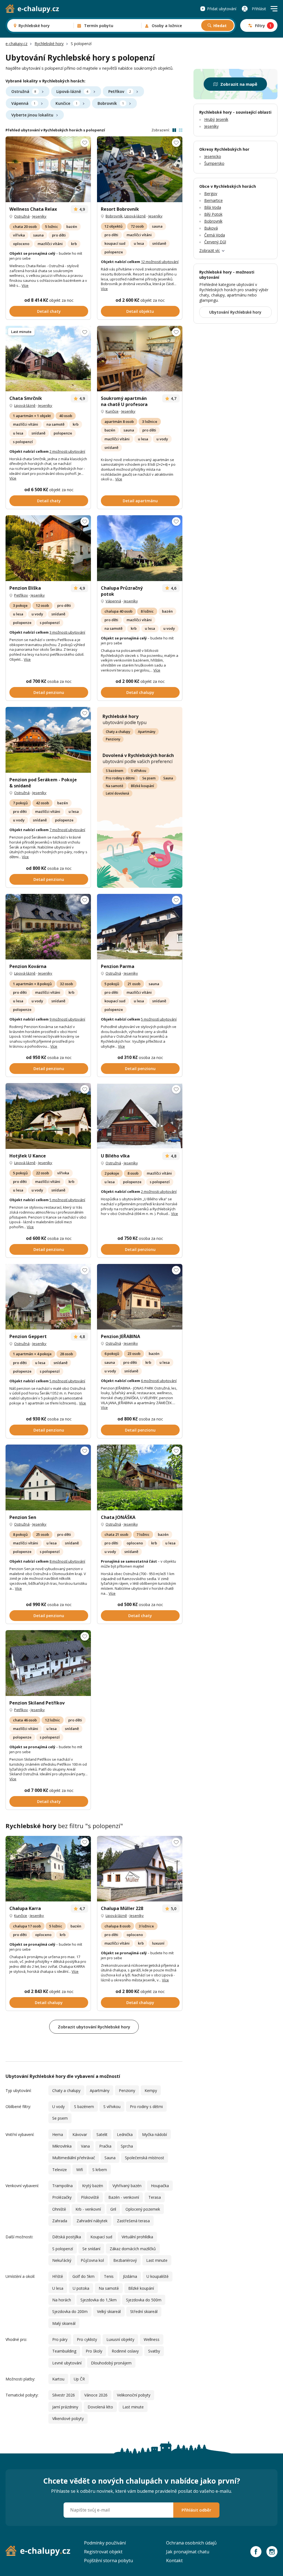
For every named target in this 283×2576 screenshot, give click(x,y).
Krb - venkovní (88, 2209)
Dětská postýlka (67, 2237)
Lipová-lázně (72, 91)
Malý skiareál (64, 2323)
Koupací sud (101, 2237)
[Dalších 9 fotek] (140, 359)
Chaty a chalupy (118, 732)
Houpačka (160, 2186)
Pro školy (94, 2351)
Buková (211, 228)
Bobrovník (111, 103)
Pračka (105, 2146)
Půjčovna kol (92, 2260)
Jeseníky (39, 216)
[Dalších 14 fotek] (48, 1477)
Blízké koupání (142, 786)
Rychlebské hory (49, 44)
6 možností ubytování (159, 1381)
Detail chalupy (140, 692)
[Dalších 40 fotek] (48, 169)
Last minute (157, 2260)
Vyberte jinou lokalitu (32, 115)
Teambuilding (64, 2351)
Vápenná (23, 103)
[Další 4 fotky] (140, 1477)
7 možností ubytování (67, 830)
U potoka (81, 2288)
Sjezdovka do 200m (70, 2311)
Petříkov (120, 91)
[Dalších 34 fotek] (48, 548)
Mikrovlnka (62, 2146)
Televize (60, 2170)
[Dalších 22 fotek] (48, 740)
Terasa (155, 2197)
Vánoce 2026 (96, 2395)
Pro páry (60, 2339)
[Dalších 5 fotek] (48, 1116)
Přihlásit (259, 9)
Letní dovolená (117, 793)
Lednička (125, 2134)
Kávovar (80, 2134)
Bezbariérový (125, 2260)
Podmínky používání (105, 2543)
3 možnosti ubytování (67, 632)
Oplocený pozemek (143, 2209)
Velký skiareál (109, 2311)
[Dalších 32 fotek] (140, 927)
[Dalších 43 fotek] (48, 927)
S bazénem (115, 771)
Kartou (58, 2379)
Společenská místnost (145, 2158)
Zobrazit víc (210, 250)
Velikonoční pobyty (134, 2395)
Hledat (220, 26)
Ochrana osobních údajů (191, 2543)
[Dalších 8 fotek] (48, 1663)
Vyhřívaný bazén (127, 2186)
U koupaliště (158, 2276)
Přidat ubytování (222, 9)
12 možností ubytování (160, 262)
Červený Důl (215, 242)
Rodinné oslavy (125, 2351)
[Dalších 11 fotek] (48, 1297)
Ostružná (24, 91)
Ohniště (59, 2209)
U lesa (58, 2288)
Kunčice (66, 103)
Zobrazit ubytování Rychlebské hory (94, 2027)
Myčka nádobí (154, 2134)
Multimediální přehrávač (74, 2158)
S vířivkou (139, 771)
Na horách (62, 2300)
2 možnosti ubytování (67, 451)
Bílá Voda (213, 207)
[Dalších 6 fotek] (140, 1116)
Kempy (151, 2090)
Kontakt (174, 2561)
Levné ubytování (67, 2363)
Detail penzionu (49, 692)
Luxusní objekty (120, 2339)
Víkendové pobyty (68, 2418)
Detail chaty (49, 311)
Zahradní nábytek (92, 2221)
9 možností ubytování (67, 1019)
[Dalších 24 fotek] (48, 359)
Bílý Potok (213, 214)
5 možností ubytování (159, 1019)
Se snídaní (91, 2249)
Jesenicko (213, 156)
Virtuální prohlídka (137, 2237)
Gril (113, 2209)
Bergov (211, 193)
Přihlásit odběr (196, 2510)
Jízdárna (130, 2276)
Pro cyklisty (87, 2339)
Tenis (109, 2276)
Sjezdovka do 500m (144, 2300)
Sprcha (127, 2146)
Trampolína (62, 2186)
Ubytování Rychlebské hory (235, 312)
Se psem (149, 778)
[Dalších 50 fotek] (140, 169)
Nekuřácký (62, 2260)
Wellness (152, 2339)
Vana (85, 2146)
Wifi (80, 2170)
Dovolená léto (100, 2407)
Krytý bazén (93, 2186)
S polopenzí (63, 2249)
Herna (58, 2134)
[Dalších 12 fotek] (140, 1297)
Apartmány (147, 732)
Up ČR (79, 2379)
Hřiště (58, 2276)
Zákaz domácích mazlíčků (133, 2249)
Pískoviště (90, 2197)
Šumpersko (214, 163)
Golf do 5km (83, 2276)
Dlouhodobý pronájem (111, 2363)
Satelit (102, 2134)
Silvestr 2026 (64, 2395)
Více (25, 285)
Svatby (154, 2351)
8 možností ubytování (67, 1561)
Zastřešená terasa (133, 2221)
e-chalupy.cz (16, 44)
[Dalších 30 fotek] (140, 1869)
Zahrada (60, 2221)
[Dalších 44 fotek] (48, 1869)
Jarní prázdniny (65, 2407)
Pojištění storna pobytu (108, 2561)
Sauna (168, 778)
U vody (58, 2107)
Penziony (113, 739)
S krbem (100, 2170)
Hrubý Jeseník (216, 119)
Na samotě (115, 786)
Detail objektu (140, 311)
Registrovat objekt (103, 2552)
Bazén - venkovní (124, 2197)
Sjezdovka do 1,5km (99, 2300)
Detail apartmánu (140, 501)
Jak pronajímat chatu (188, 2552)
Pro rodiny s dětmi (120, 778)
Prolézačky (62, 2197)
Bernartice (213, 200)
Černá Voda (215, 235)
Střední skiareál (144, 2311)
